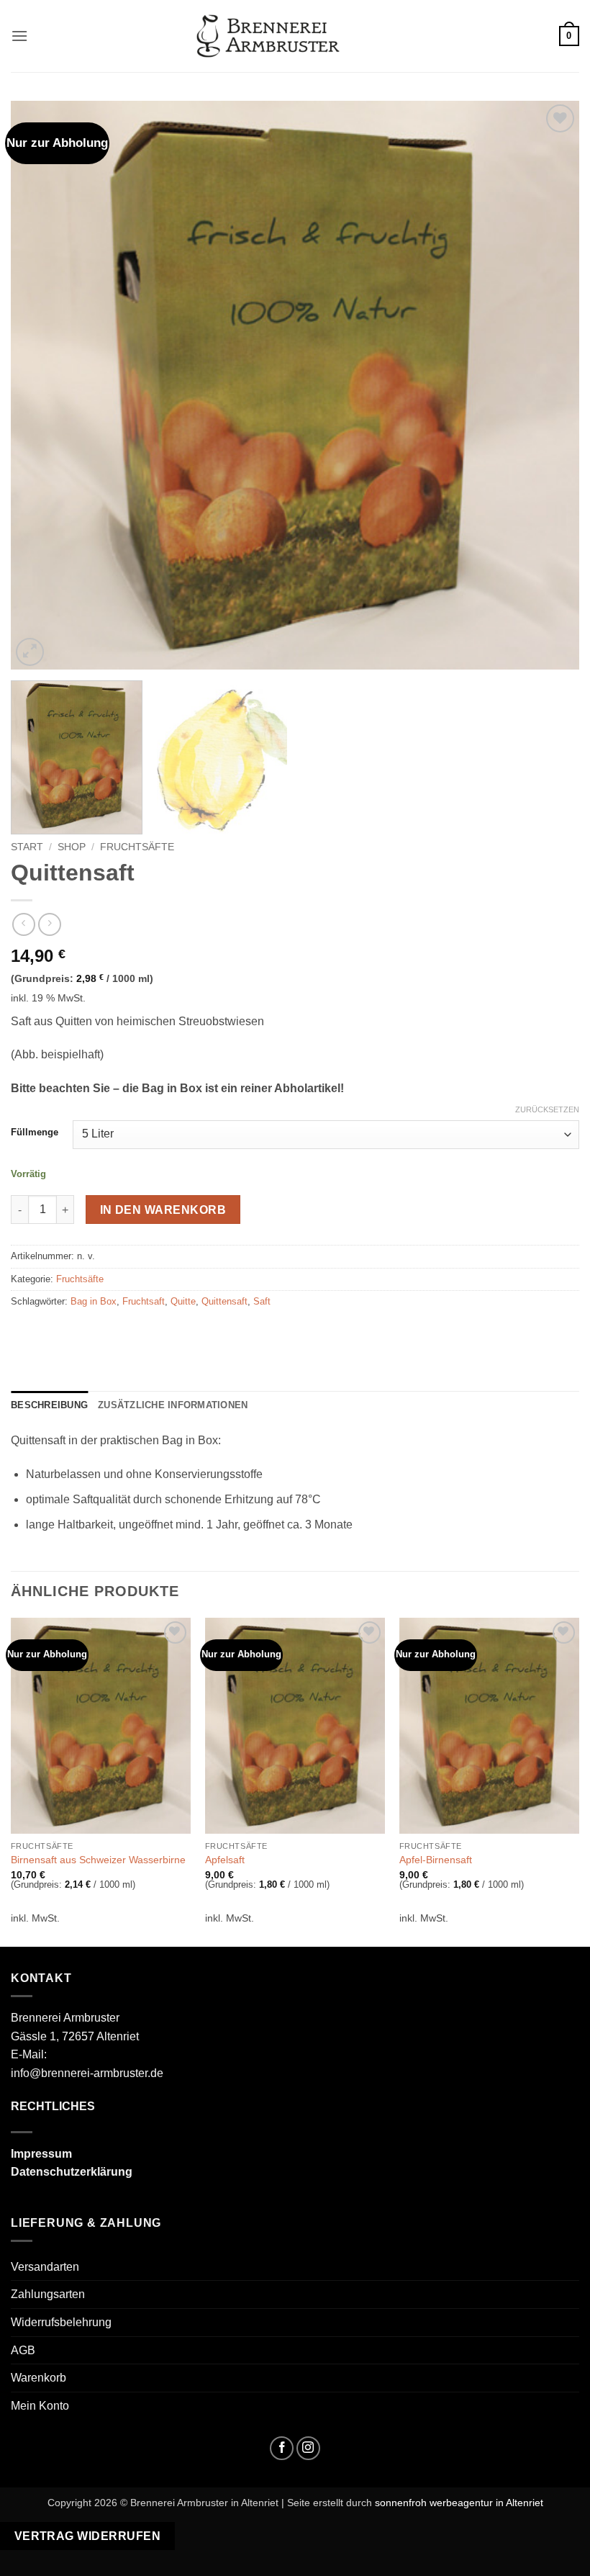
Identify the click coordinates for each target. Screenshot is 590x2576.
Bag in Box (94, 1301)
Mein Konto (40, 2406)
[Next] (550, 385)
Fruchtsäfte (137, 847)
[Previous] (40, 385)
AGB (23, 2350)
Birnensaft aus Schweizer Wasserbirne (98, 1860)
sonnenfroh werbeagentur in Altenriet (459, 2503)
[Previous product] (49, 924)
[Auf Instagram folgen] (308, 2448)
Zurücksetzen (547, 1109)
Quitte (183, 1301)
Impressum (41, 2154)
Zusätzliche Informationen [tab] (173, 1405)
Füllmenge (35, 1132)
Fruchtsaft (144, 1301)
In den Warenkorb (163, 1210)
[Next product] (23, 924)
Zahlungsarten (48, 2294)
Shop (72, 847)
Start (27, 847)
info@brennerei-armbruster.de (87, 2073)
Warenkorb (38, 2378)
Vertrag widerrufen (87, 2536)
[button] (19, 36)
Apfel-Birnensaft (436, 1860)
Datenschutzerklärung (72, 2172)
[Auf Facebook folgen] (282, 2448)
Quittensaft (224, 1301)
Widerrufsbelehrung (61, 2322)
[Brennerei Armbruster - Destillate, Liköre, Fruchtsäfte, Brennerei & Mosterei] (268, 36)
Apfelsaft (225, 1860)
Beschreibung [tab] (49, 1405)
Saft (262, 1301)
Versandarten (45, 2267)
